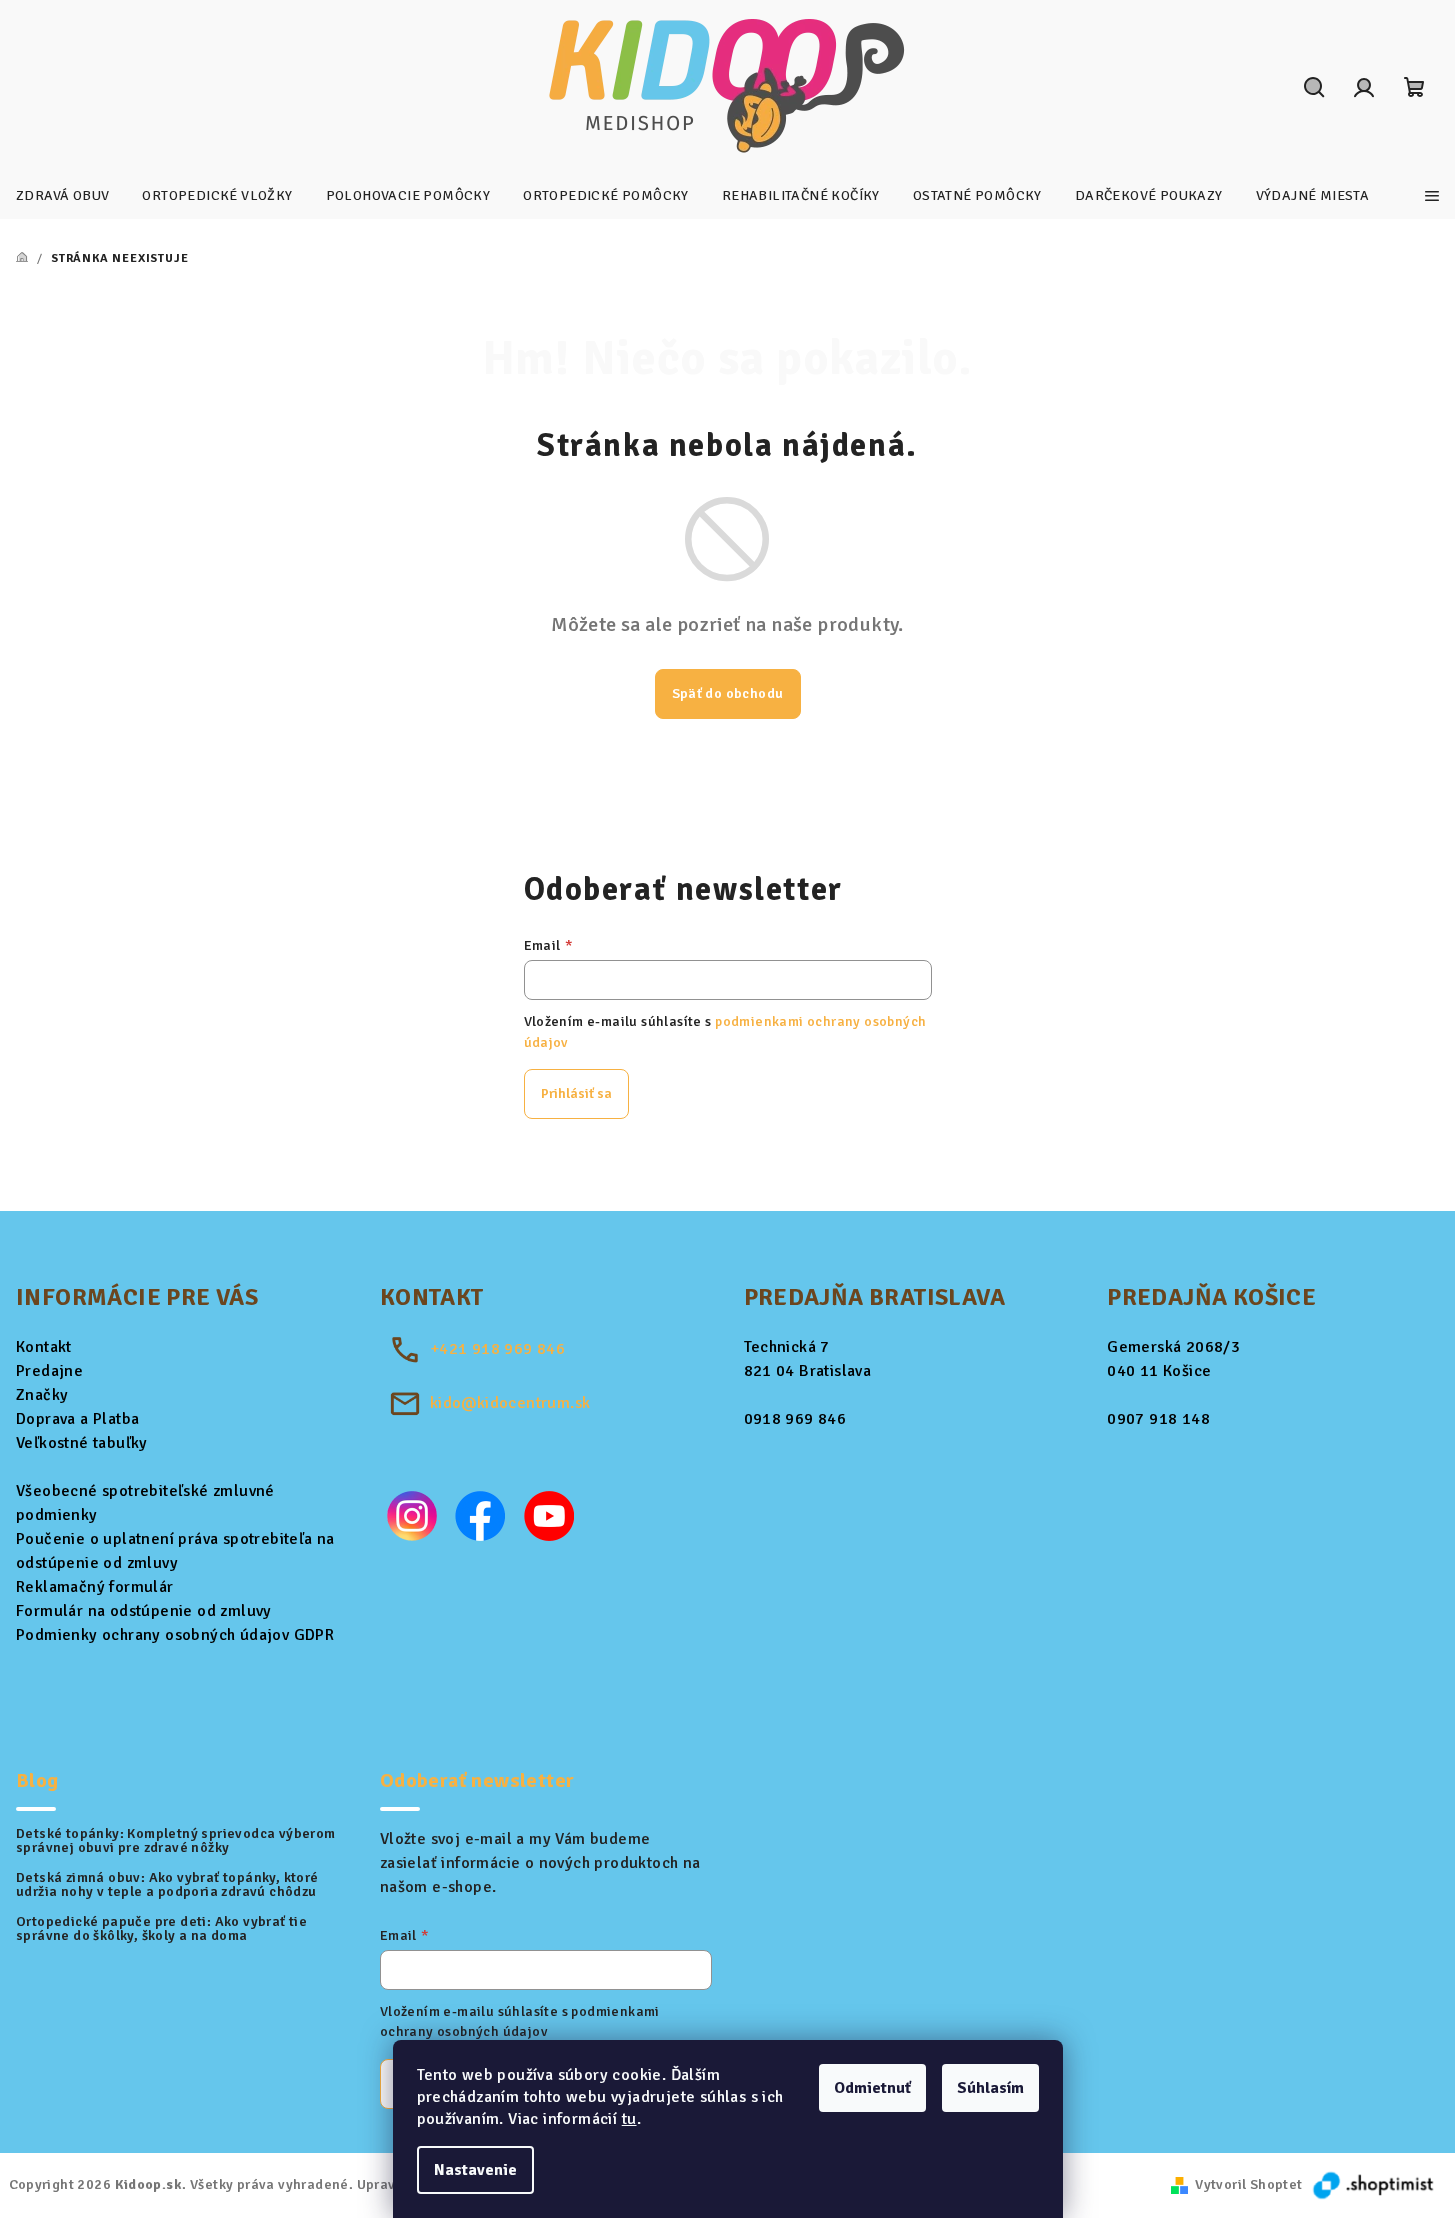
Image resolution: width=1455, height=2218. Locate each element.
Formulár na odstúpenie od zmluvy (144, 1611)
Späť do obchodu (728, 693)
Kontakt (44, 1347)
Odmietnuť (872, 2088)
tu (629, 2119)
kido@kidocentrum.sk (510, 1403)
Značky (42, 1395)
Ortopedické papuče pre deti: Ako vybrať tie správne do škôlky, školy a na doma (161, 1929)
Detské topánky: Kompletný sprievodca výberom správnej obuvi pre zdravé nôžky (176, 1841)
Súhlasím (990, 2088)
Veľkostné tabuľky (82, 1443)
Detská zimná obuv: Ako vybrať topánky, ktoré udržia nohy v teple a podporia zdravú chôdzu (167, 1885)
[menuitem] (62, 196)
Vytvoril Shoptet (1248, 2184)
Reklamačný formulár (95, 1587)
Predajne (49, 1371)
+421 (497, 1349)
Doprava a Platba (77, 1419)
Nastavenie (475, 2170)
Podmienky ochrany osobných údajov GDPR (175, 1635)
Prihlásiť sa (576, 1093)
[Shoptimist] (1375, 2184)
